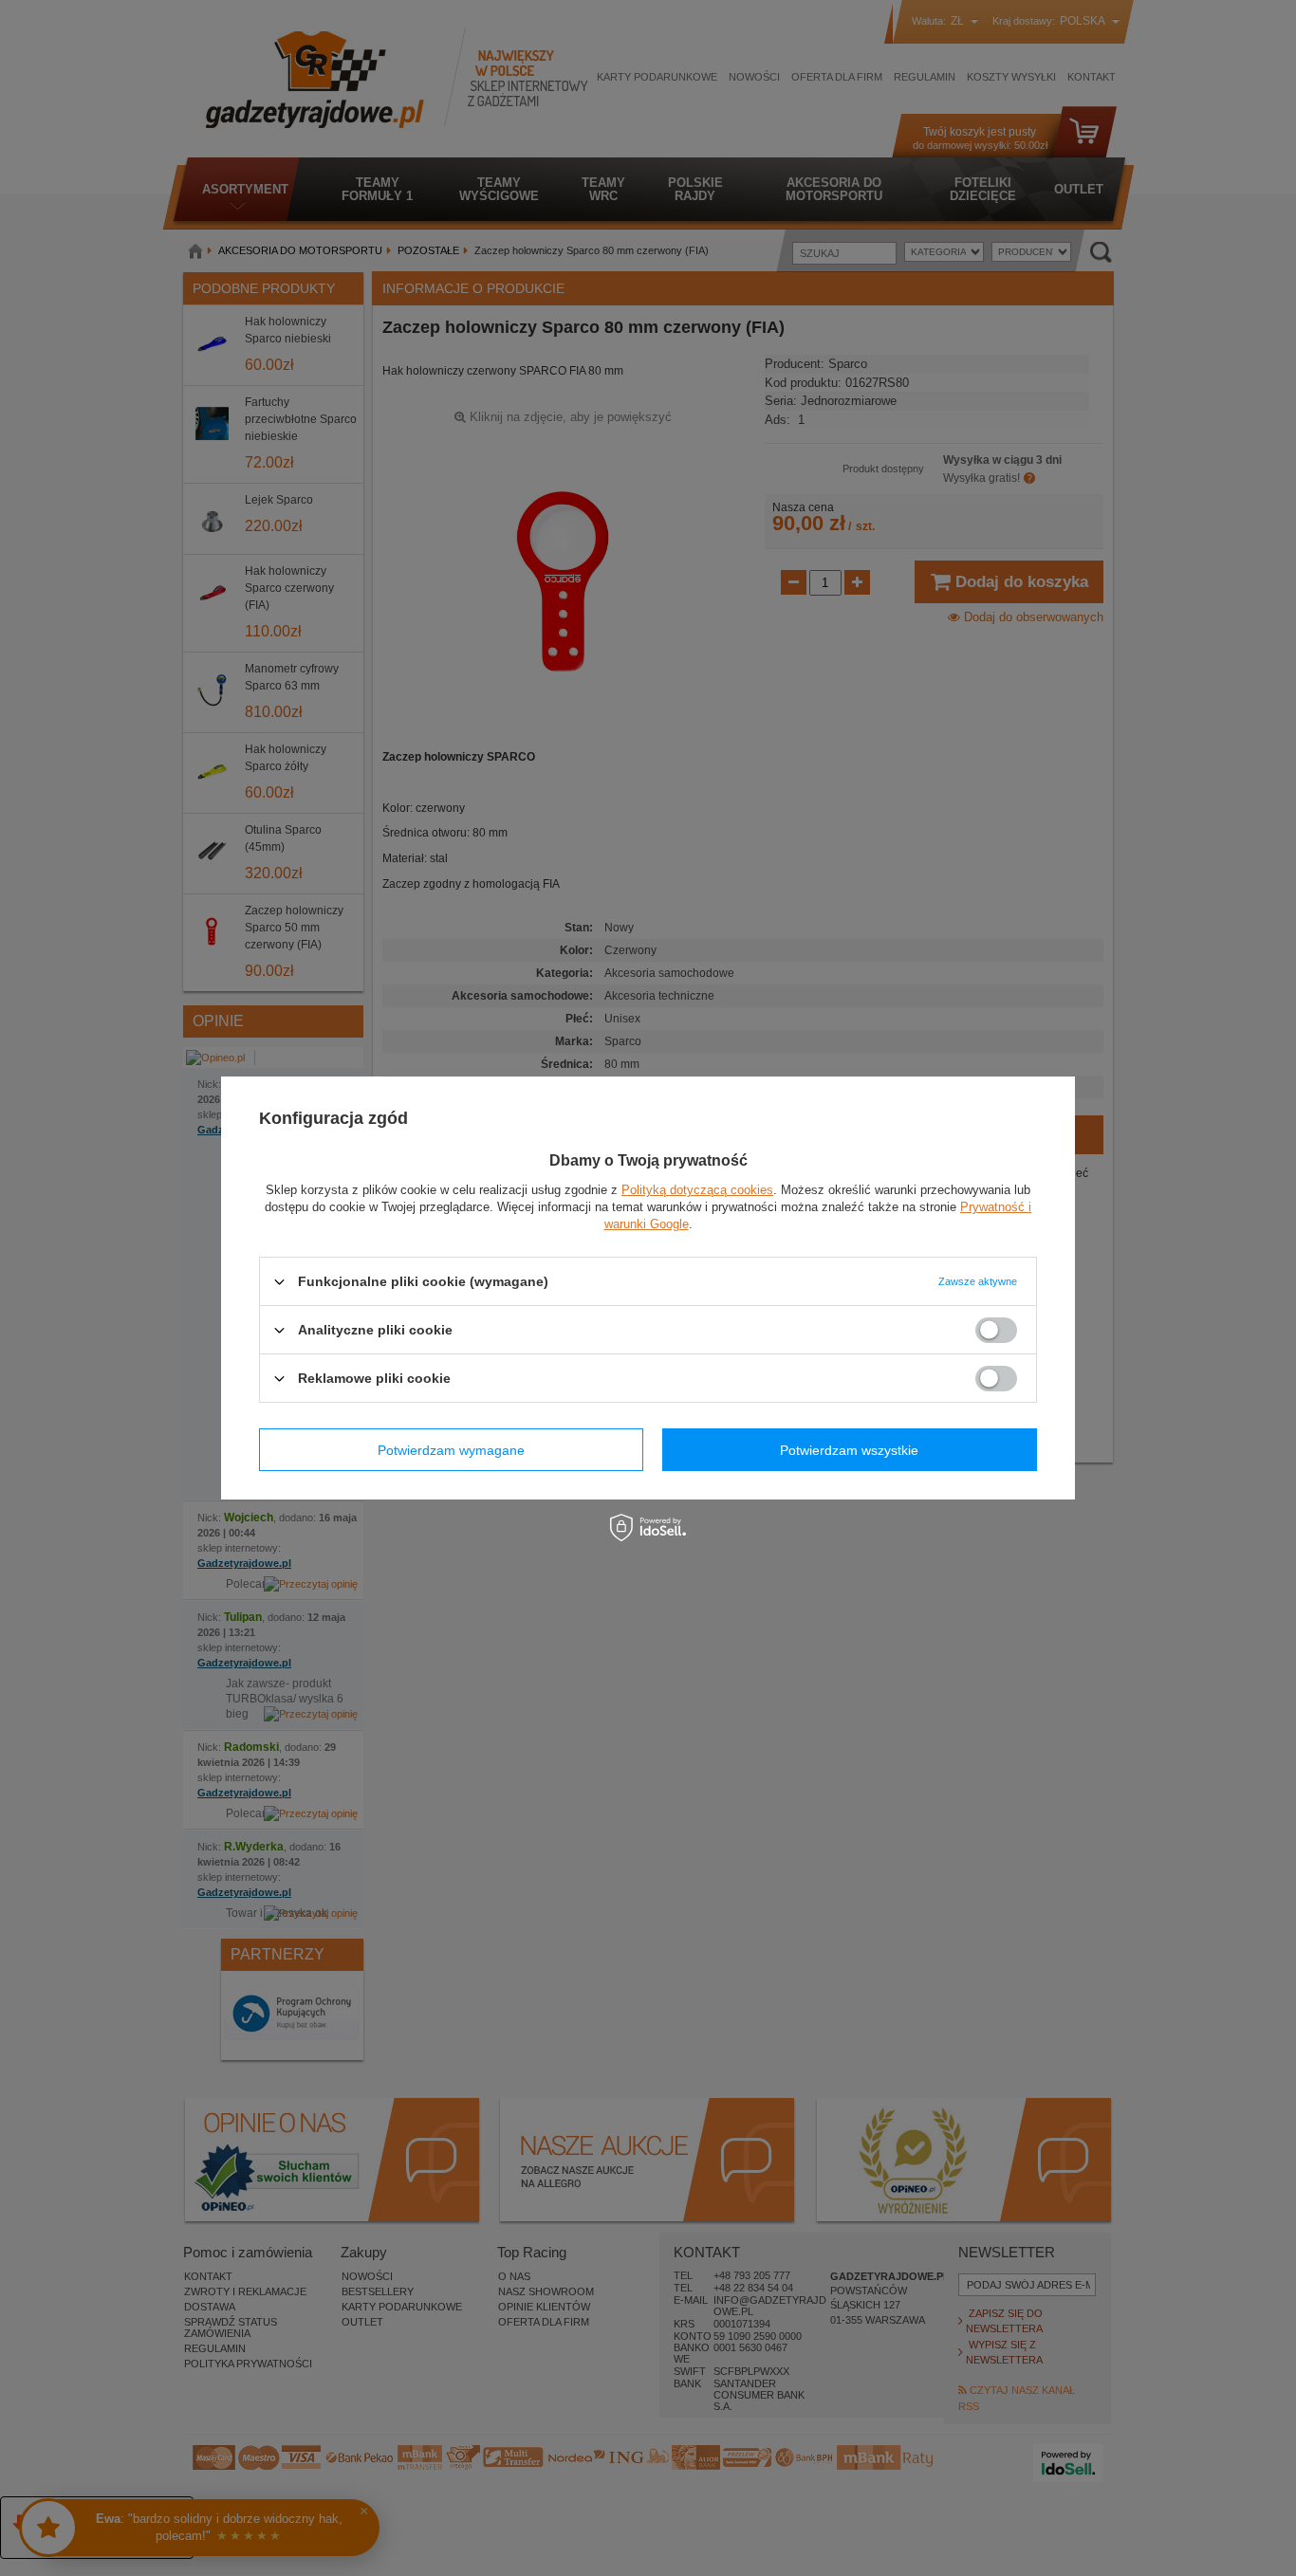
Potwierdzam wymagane (451, 1449)
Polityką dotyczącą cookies (697, 1190)
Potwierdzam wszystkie (849, 1449)
